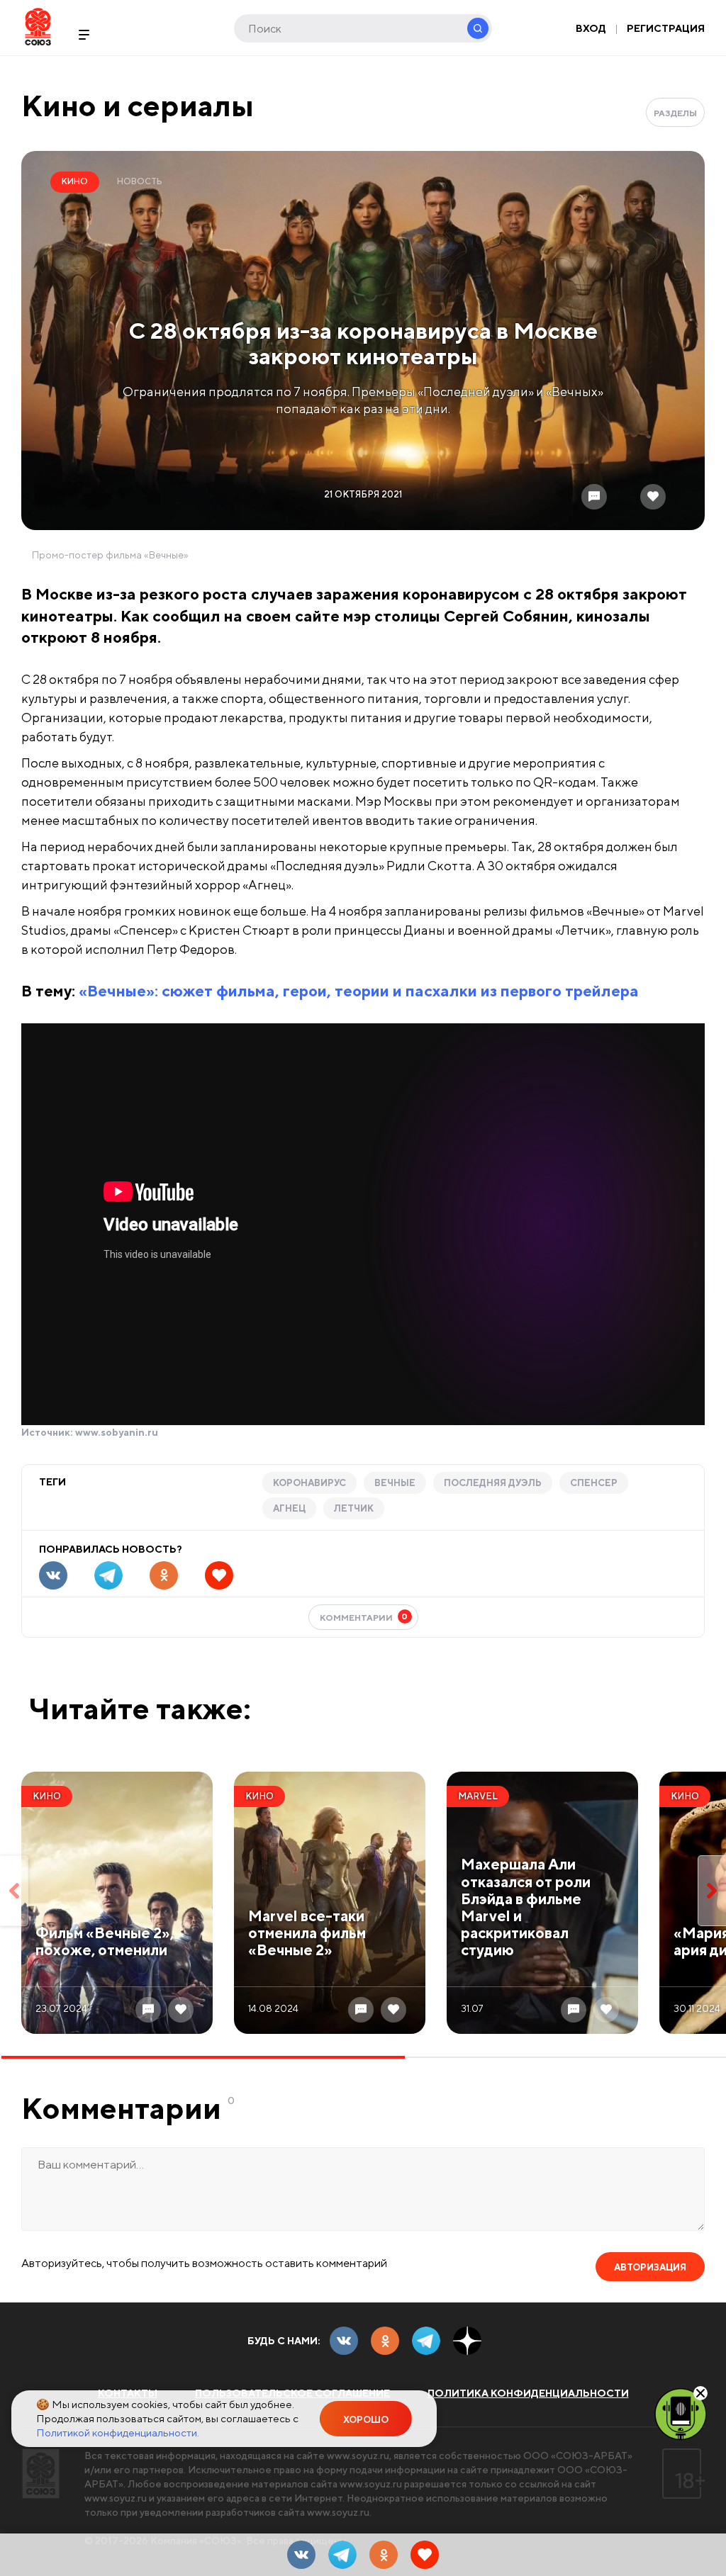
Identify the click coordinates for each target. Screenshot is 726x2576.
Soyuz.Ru (38, 27)
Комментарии (364, 1617)
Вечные (395, 1483)
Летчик (354, 1508)
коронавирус (309, 1483)
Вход (591, 28)
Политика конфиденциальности (528, 2393)
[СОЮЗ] (41, 2474)
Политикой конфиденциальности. (118, 2432)
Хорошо (366, 2420)
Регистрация (666, 28)
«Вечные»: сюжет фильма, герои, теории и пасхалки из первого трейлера (359, 991)
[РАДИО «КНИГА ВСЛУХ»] (681, 2413)
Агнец (289, 1508)
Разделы (675, 113)
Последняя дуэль (493, 1483)
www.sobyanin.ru (117, 1432)
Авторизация (650, 2267)
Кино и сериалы (138, 105)
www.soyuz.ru (358, 2456)
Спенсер (594, 1483)
